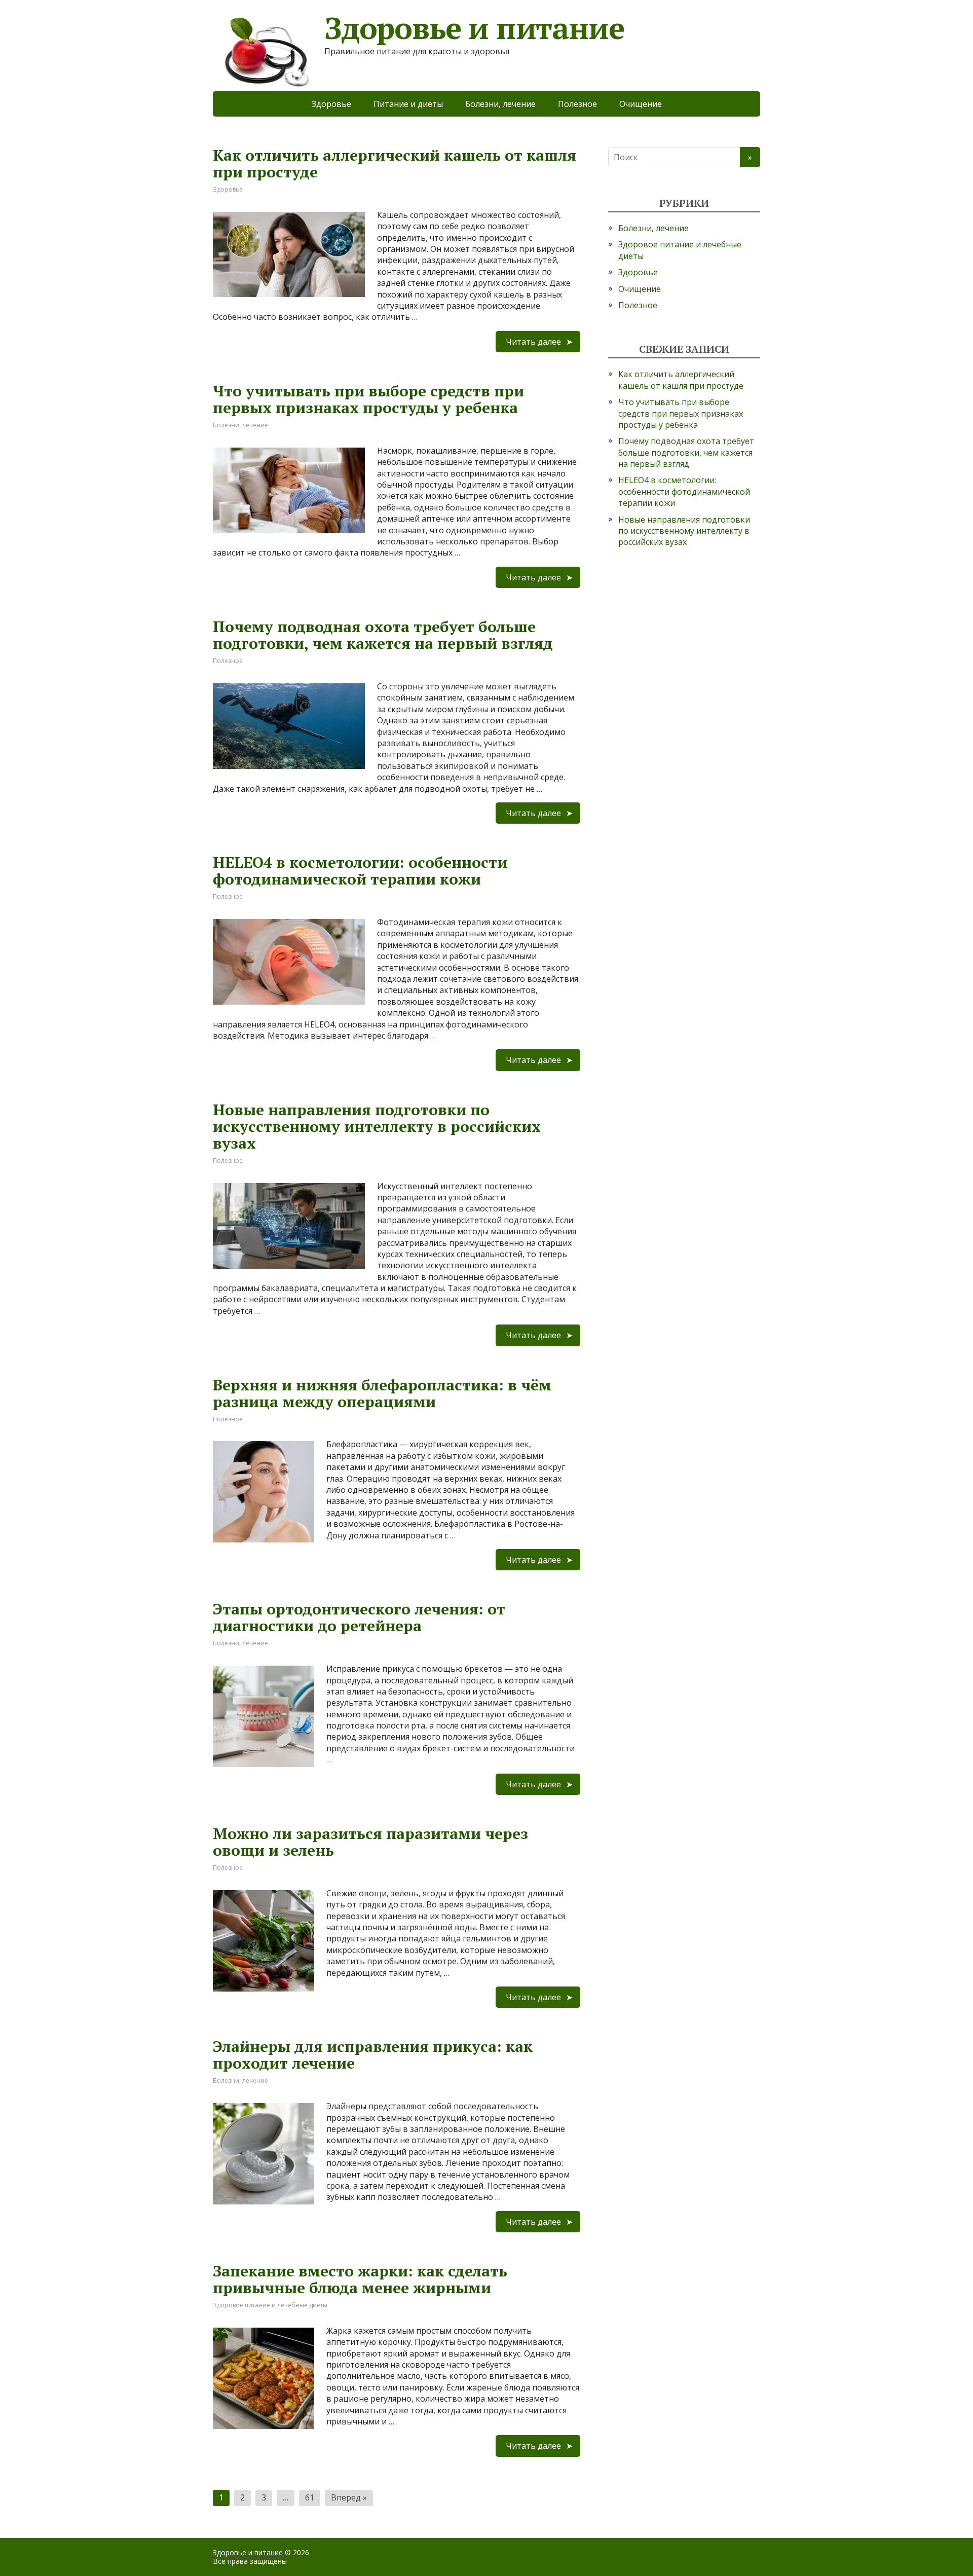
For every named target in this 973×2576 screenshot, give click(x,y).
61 (310, 2497)
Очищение (641, 104)
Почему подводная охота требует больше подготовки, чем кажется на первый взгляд (383, 635)
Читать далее (533, 342)
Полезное (577, 104)
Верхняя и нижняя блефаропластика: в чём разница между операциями (382, 1393)
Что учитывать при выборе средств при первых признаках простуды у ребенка (368, 399)
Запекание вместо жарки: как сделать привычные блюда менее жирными (360, 2279)
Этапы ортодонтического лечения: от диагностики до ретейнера (359, 1617)
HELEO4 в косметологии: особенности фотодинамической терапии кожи (360, 871)
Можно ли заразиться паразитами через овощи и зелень (370, 1842)
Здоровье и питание (248, 2552)
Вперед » (349, 2497)
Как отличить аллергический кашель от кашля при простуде (395, 163)
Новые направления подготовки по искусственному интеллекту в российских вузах (377, 1126)
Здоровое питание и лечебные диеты (270, 2305)
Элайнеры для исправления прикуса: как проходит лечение (373, 2055)
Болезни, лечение (500, 104)
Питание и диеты (408, 104)
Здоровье (331, 104)
